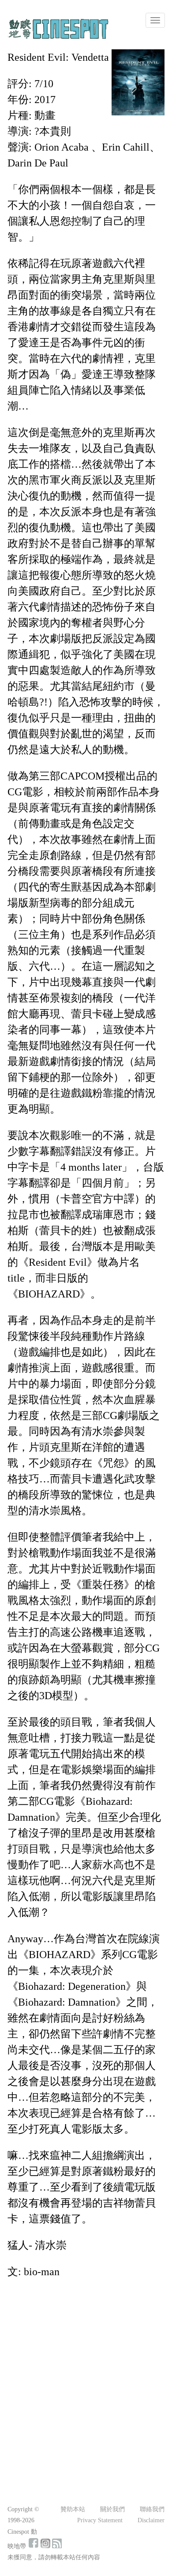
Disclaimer (151, 2520)
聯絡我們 (152, 2509)
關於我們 (112, 2509)
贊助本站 (73, 2509)
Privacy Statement (100, 2520)
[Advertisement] (86, 2376)
